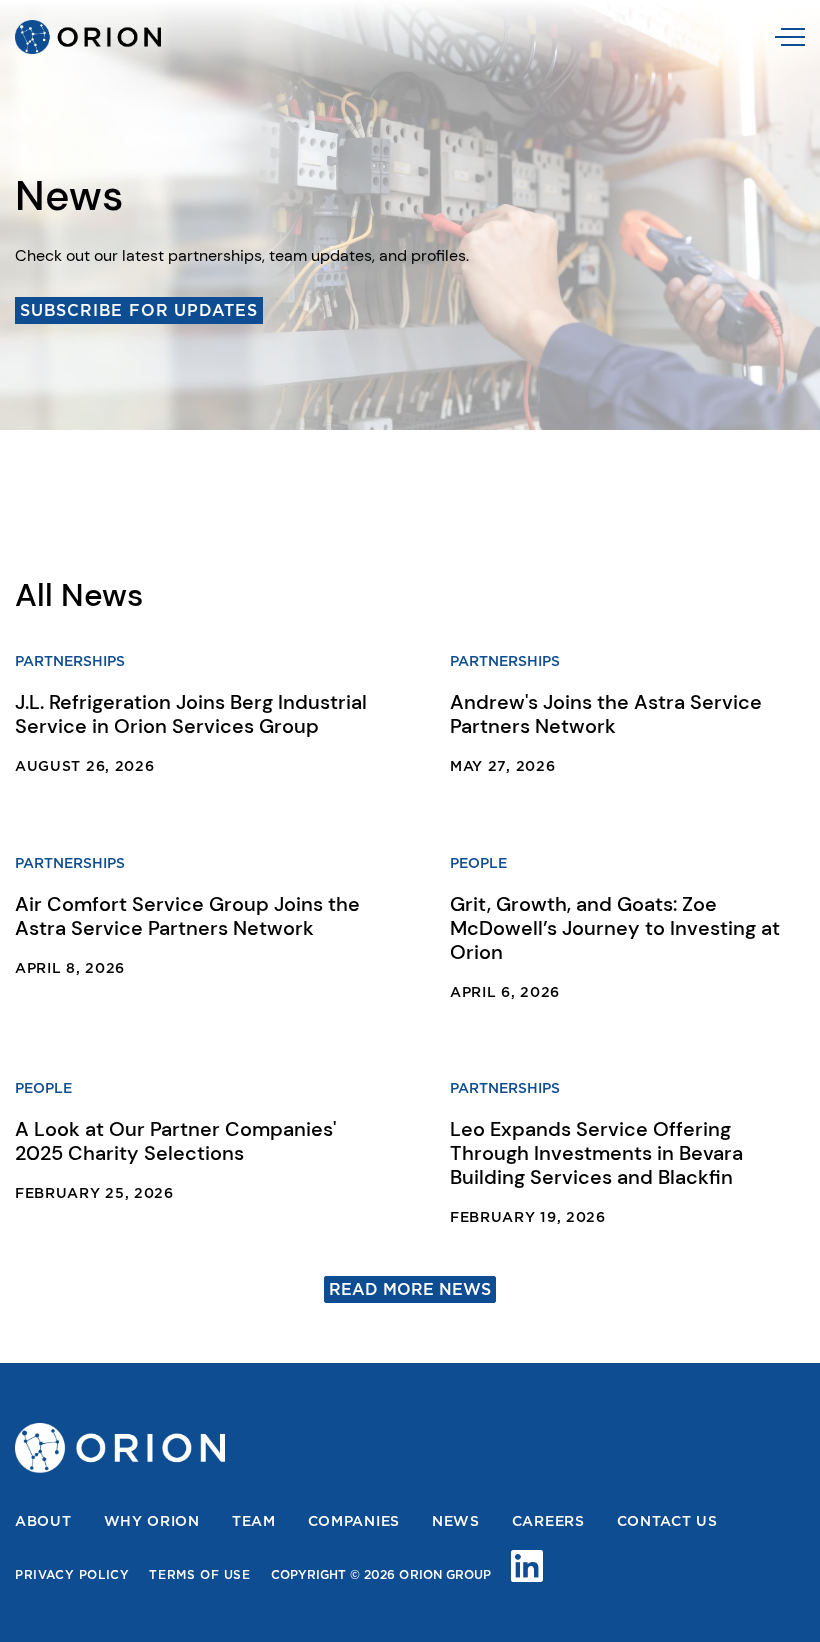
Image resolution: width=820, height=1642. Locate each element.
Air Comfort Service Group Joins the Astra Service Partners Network (187, 916)
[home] (88, 37)
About (43, 1521)
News (456, 1521)
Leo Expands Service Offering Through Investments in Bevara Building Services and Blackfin (596, 1153)
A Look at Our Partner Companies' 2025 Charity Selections (175, 1141)
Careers (548, 1521)
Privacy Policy (72, 1575)
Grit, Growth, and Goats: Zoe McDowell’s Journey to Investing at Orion (615, 928)
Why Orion (152, 1521)
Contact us (667, 1521)
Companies (354, 1521)
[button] (790, 37)
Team (254, 1521)
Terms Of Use (199, 1575)
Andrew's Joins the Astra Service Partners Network (606, 714)
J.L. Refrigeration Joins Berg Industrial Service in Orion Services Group (191, 714)
